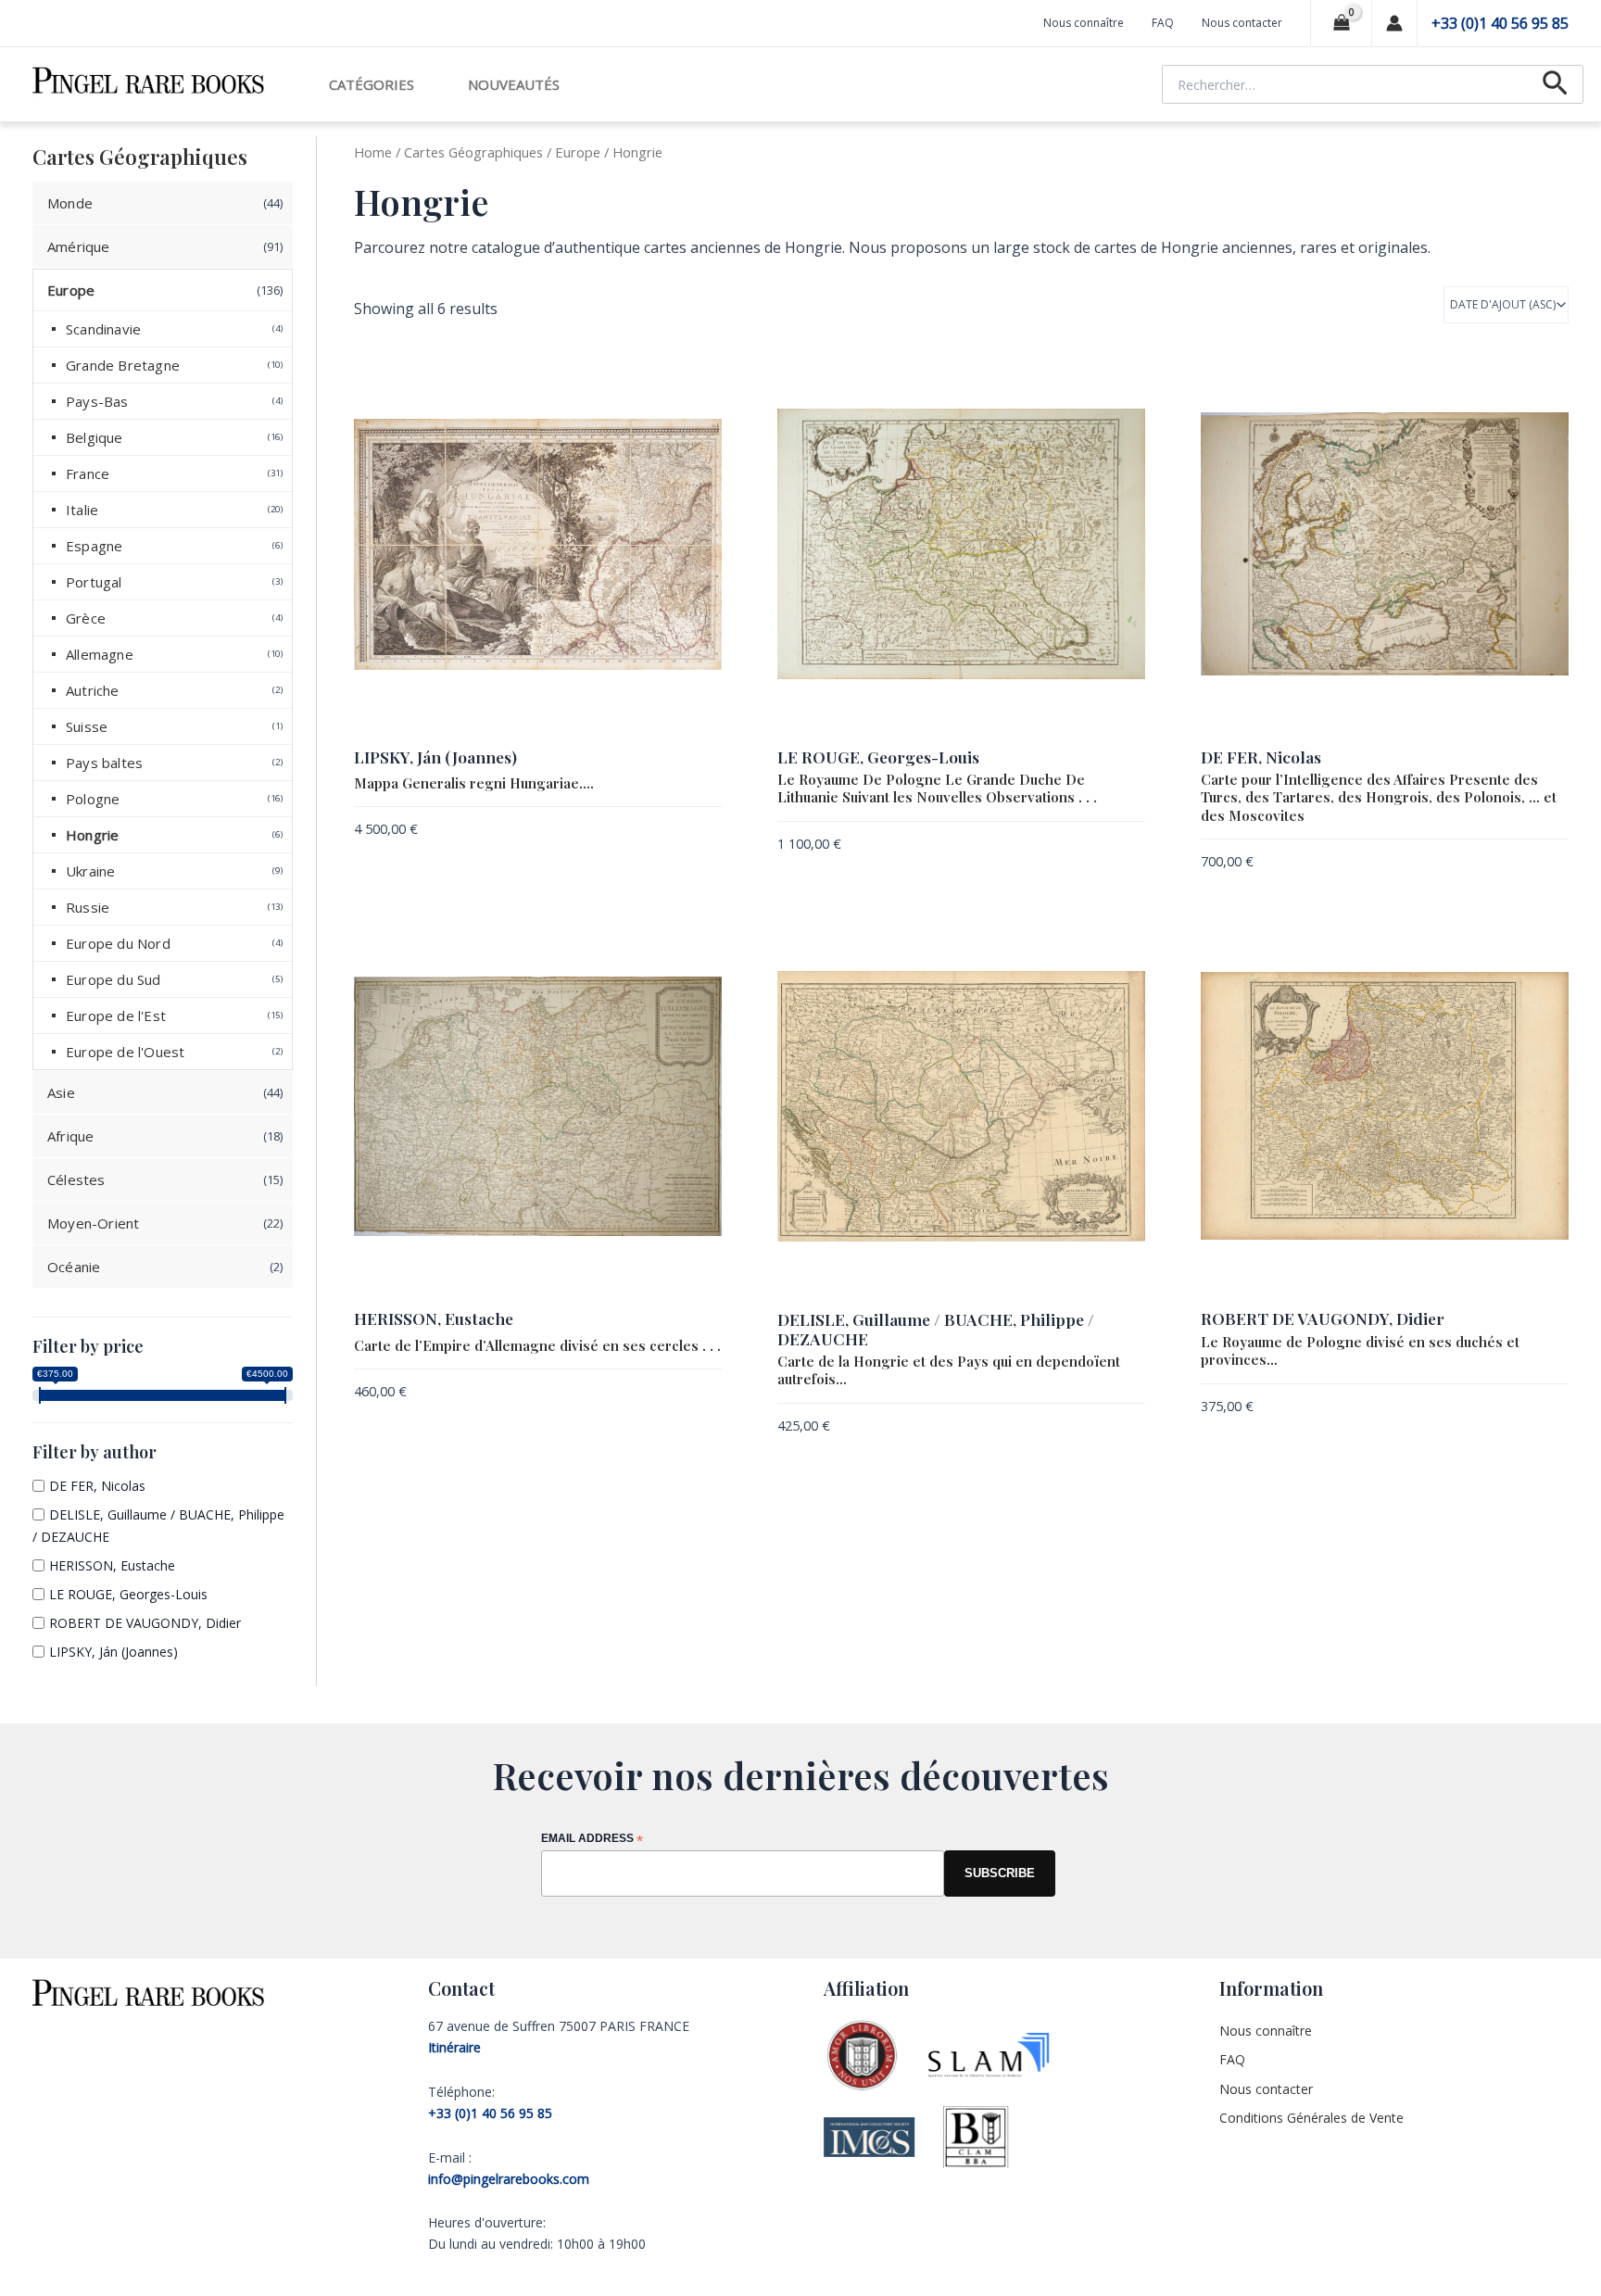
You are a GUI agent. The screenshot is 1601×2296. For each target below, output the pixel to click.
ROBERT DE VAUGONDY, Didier (145, 1623)
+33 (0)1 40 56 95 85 (1500, 23)
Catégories (372, 84)
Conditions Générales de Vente (1311, 2118)
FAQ (1163, 23)
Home (373, 152)
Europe (578, 152)
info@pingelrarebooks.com (509, 2179)
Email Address (592, 1840)
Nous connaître (1084, 23)
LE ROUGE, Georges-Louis (128, 1594)
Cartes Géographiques (473, 152)
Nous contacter (1242, 23)
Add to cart (685, 832)
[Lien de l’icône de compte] (1394, 23)
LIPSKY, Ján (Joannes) (113, 1652)
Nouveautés (514, 84)
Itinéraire (454, 2047)
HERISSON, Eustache (112, 1565)
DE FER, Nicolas (97, 1486)
